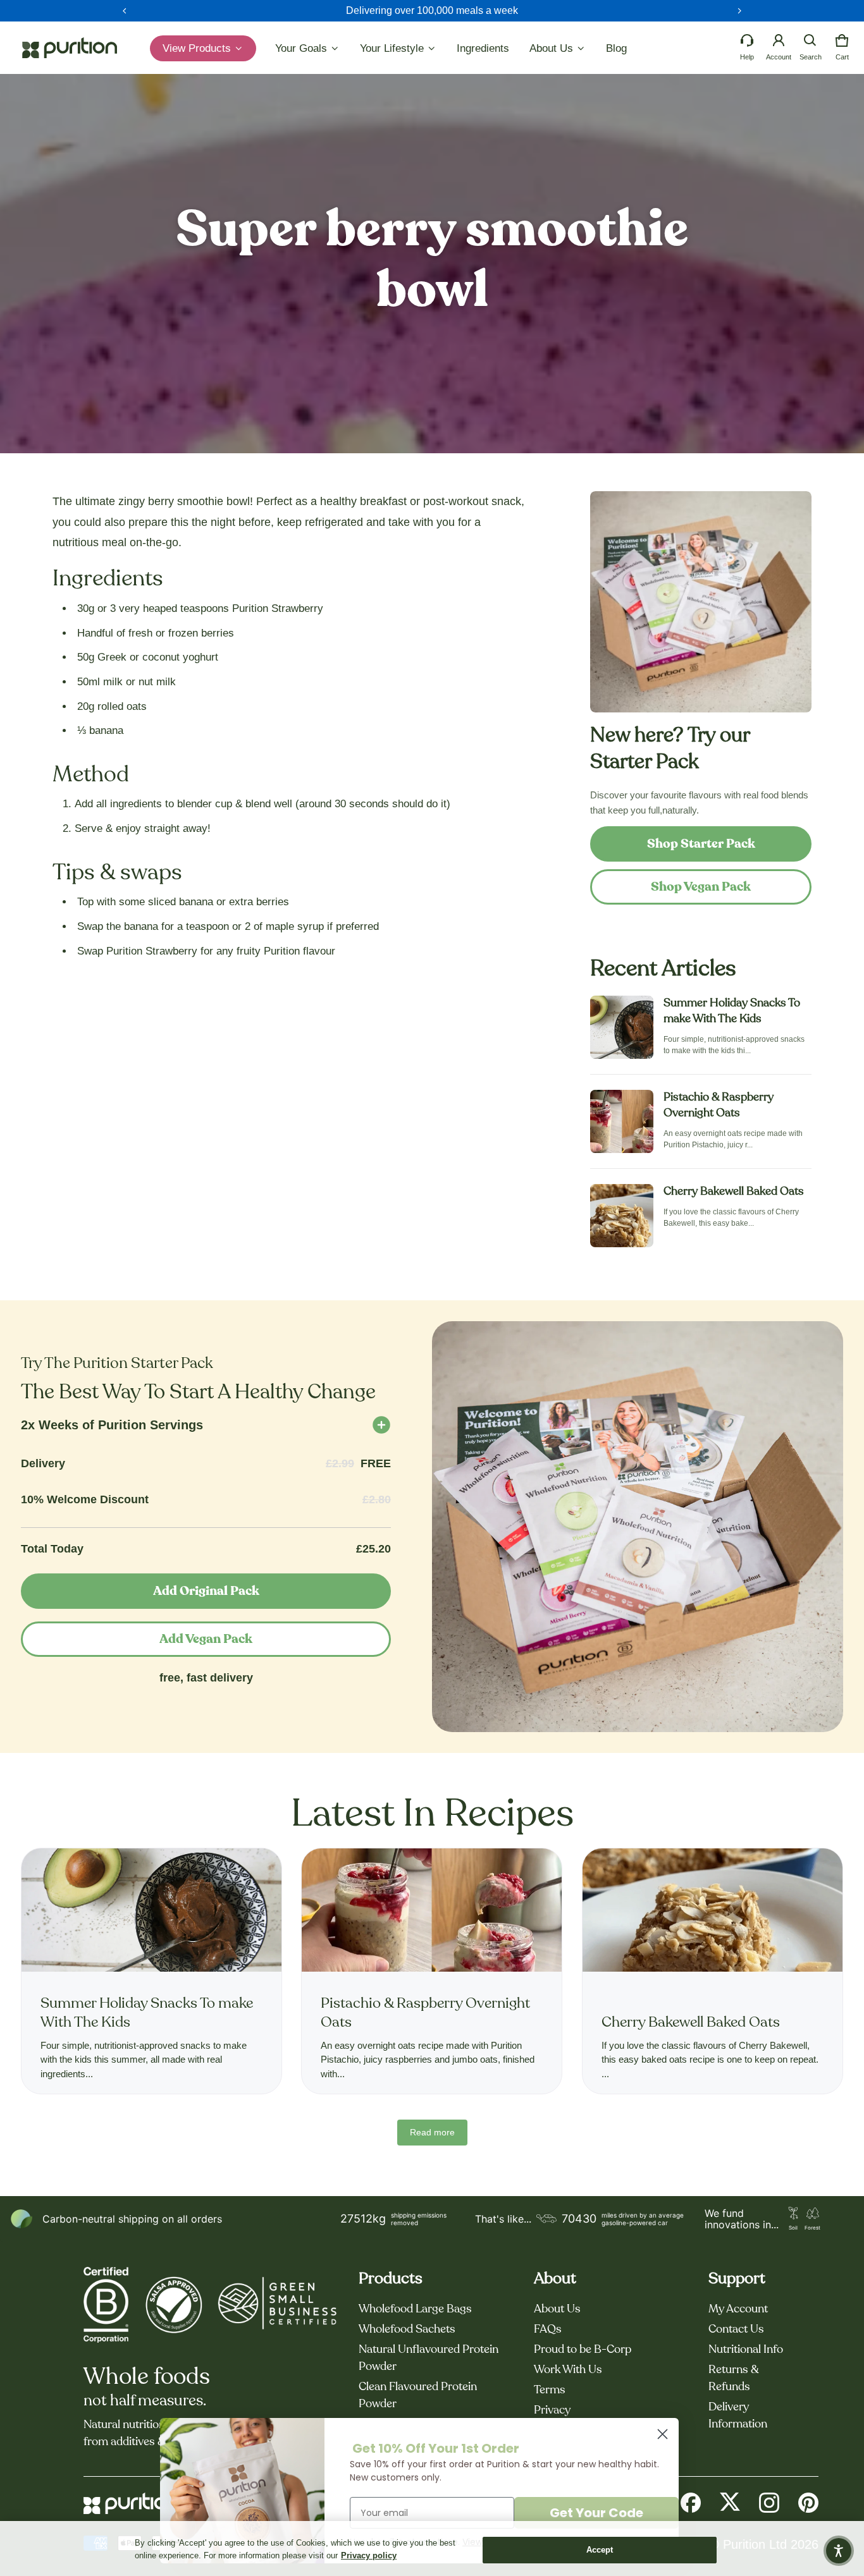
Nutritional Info (746, 2350)
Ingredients (483, 48)
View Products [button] (198, 48)
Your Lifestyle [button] (393, 48)
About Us (557, 2309)
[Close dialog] (663, 2434)
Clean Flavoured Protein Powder (418, 2396)
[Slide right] (739, 11)
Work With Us (568, 2370)
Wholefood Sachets (407, 2329)
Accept (600, 2550)
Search (811, 57)
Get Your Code (596, 2513)
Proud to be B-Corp (583, 2350)
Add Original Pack (206, 1591)
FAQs (548, 2329)
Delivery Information (738, 2416)
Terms (550, 2390)
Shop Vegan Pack (701, 887)
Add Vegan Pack (206, 1639)
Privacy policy (369, 2555)
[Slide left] (125, 11)
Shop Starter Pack (701, 844)
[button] (810, 40)
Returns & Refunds (733, 2378)
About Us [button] (553, 48)
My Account (738, 2309)
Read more (432, 2132)
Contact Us (736, 2329)
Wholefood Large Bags (415, 2309)
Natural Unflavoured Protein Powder (429, 2358)
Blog (616, 48)
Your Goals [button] (303, 48)
